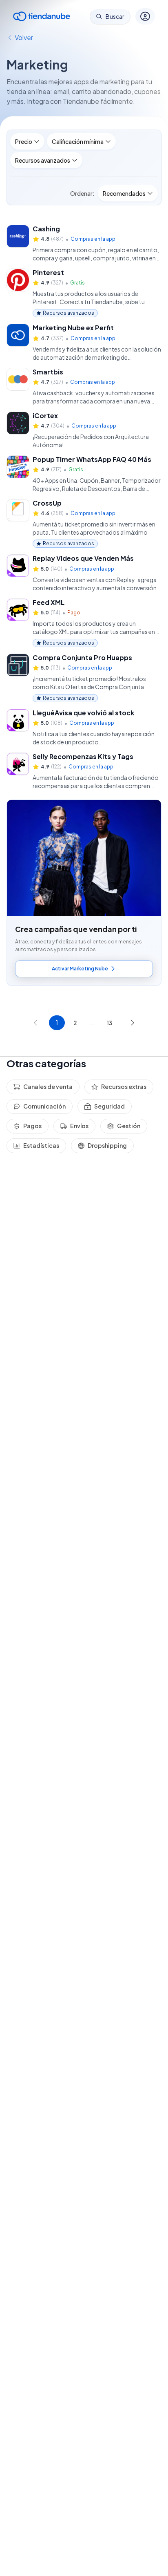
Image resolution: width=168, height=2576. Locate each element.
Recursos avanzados (43, 160)
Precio (24, 141)
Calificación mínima (78, 141)
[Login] (145, 16)
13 (109, 1023)
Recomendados (124, 193)
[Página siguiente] (133, 1023)
